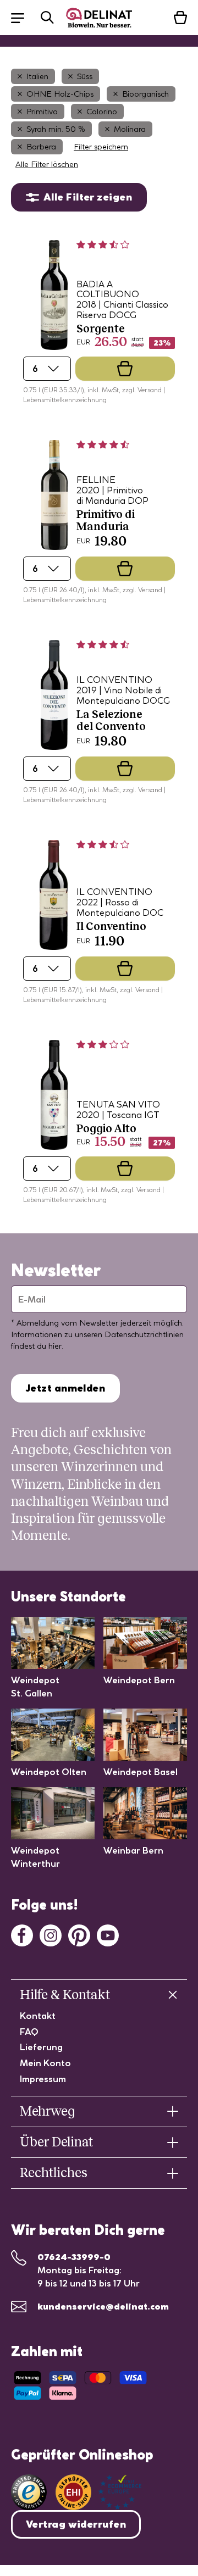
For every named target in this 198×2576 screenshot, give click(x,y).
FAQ (29, 2032)
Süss (85, 76)
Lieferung (41, 2047)
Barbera (41, 147)
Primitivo (42, 112)
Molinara (130, 129)
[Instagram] (51, 1934)
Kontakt (38, 2016)
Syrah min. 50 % (56, 129)
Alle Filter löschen (47, 164)
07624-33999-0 (74, 2257)
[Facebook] (22, 1934)
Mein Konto (45, 2063)
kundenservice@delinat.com (103, 2306)
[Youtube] (108, 1934)
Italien (37, 76)
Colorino (102, 112)
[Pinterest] (79, 1934)
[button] (23, 17)
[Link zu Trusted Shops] (29, 2492)
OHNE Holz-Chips (60, 94)
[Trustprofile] (98, 2492)
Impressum (43, 2079)
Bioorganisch (145, 94)
